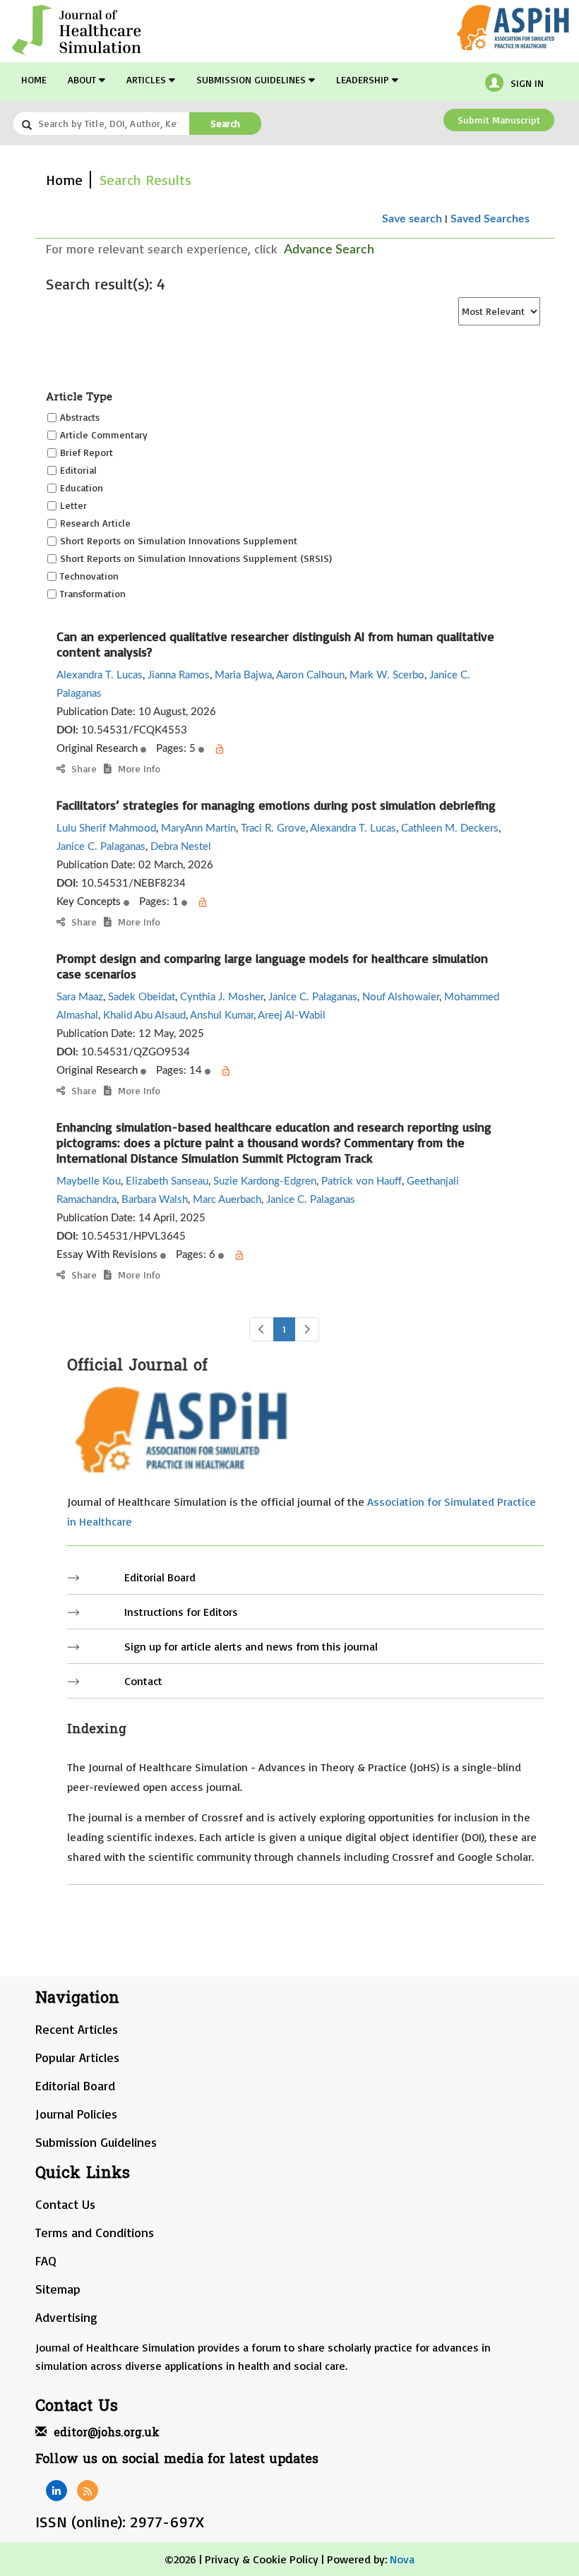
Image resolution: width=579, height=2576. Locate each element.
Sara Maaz (80, 997)
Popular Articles (77, 2057)
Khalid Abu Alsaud (144, 1016)
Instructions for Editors (181, 1612)
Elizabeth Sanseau (167, 1181)
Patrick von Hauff (362, 1181)
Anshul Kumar (222, 1016)
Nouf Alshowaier (401, 997)
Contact (143, 1681)
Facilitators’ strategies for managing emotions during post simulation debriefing (276, 805)
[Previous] (262, 1329)
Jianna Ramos (179, 675)
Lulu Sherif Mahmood (106, 828)
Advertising (66, 2317)
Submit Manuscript (499, 120)
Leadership (364, 79)
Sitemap (58, 2289)
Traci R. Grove (273, 828)
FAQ (46, 2260)
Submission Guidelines (252, 79)
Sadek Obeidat (142, 997)
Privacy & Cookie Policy (262, 2559)
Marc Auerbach (227, 1200)
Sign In (527, 83)
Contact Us (65, 2204)
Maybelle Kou (89, 1181)
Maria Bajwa (243, 675)
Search (225, 123)
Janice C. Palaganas (101, 847)
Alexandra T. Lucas (100, 675)
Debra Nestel (181, 847)
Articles (148, 79)
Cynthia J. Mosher (222, 997)
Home (34, 79)
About (83, 79)
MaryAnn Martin (198, 828)
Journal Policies (76, 2114)
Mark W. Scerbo (387, 675)
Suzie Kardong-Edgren (265, 1181)
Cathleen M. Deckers (450, 828)
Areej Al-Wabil (292, 1016)
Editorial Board (160, 1577)
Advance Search (329, 250)
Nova (402, 2559)
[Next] (307, 1329)
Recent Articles (77, 2029)
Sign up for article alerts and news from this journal (251, 1646)
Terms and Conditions (95, 2232)
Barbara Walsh (155, 1200)
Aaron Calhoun (310, 675)
